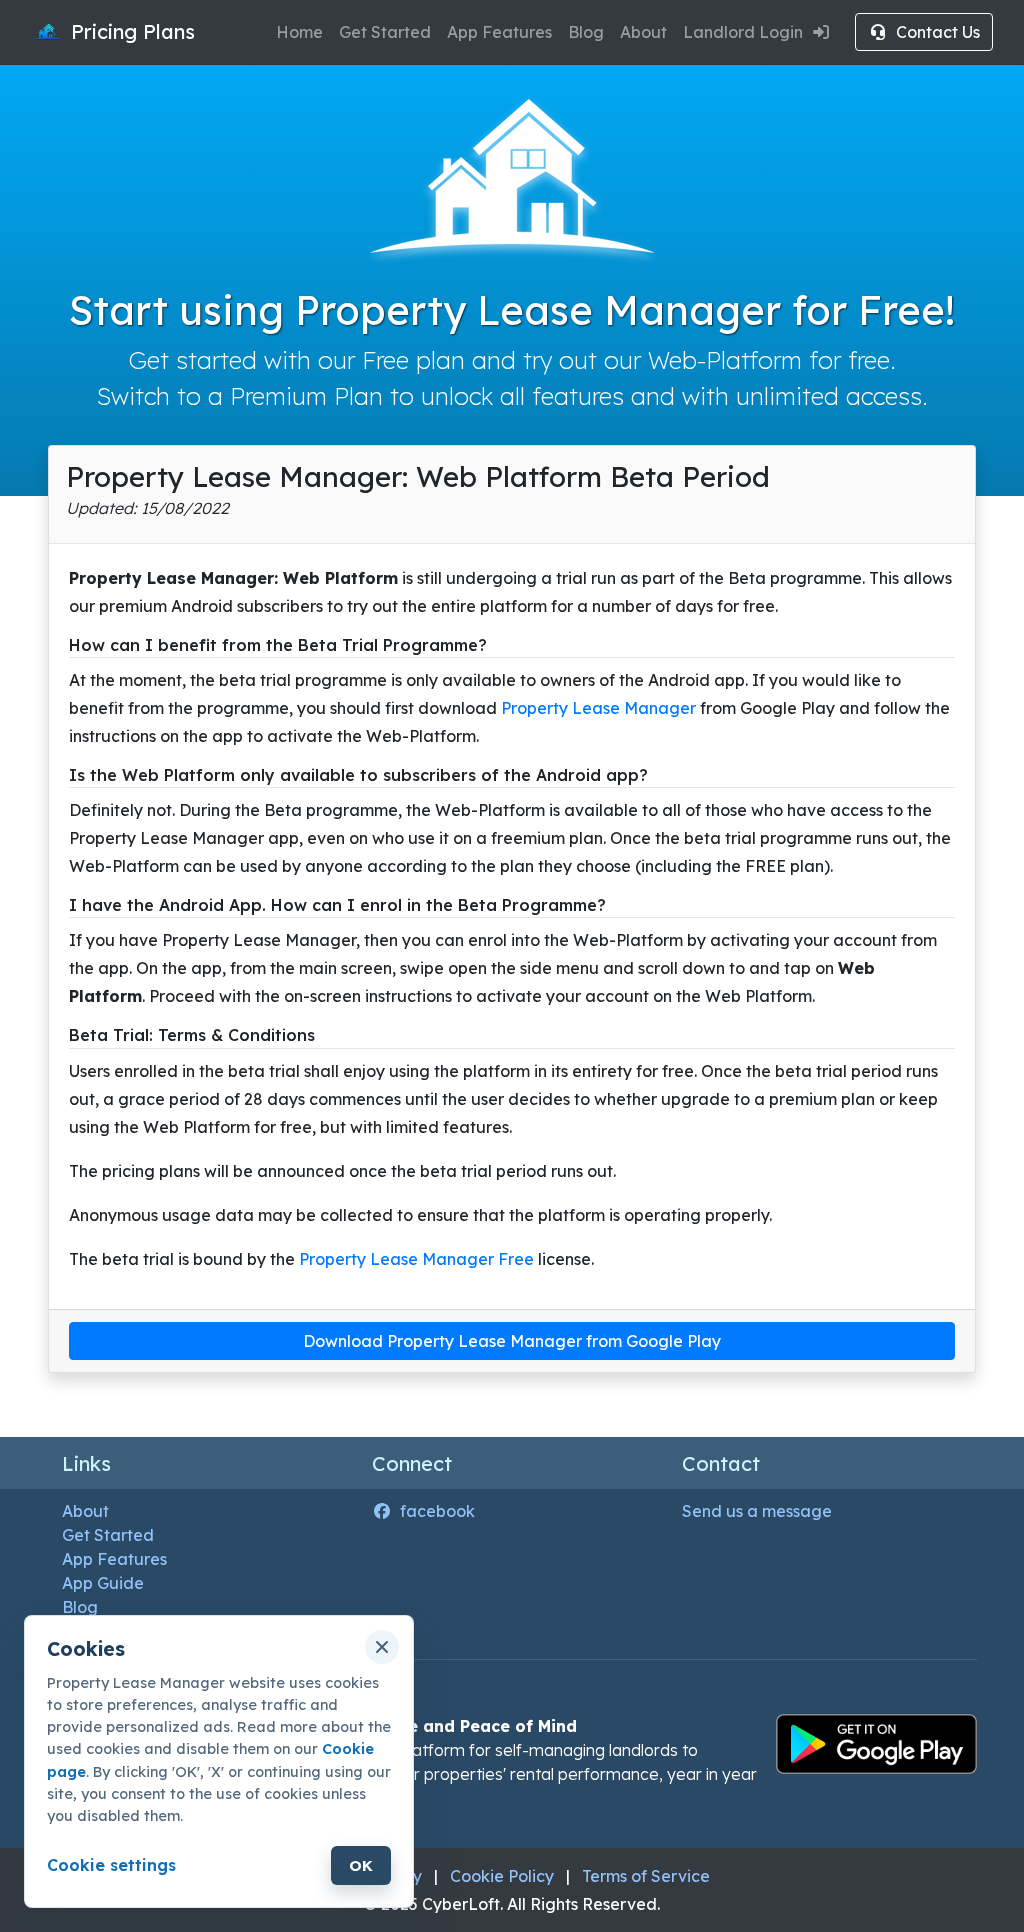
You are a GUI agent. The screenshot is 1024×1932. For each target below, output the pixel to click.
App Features (499, 32)
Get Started (385, 32)
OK (361, 1865)
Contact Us (938, 32)
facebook (437, 1511)
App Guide (103, 1583)
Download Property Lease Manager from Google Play (512, 1341)
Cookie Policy (502, 1876)
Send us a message (757, 1511)
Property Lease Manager (600, 708)
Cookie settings (111, 1865)
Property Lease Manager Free (416, 1259)
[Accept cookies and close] (382, 1647)
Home (299, 32)
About (643, 32)
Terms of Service (646, 1876)
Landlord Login (743, 32)
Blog (586, 32)
